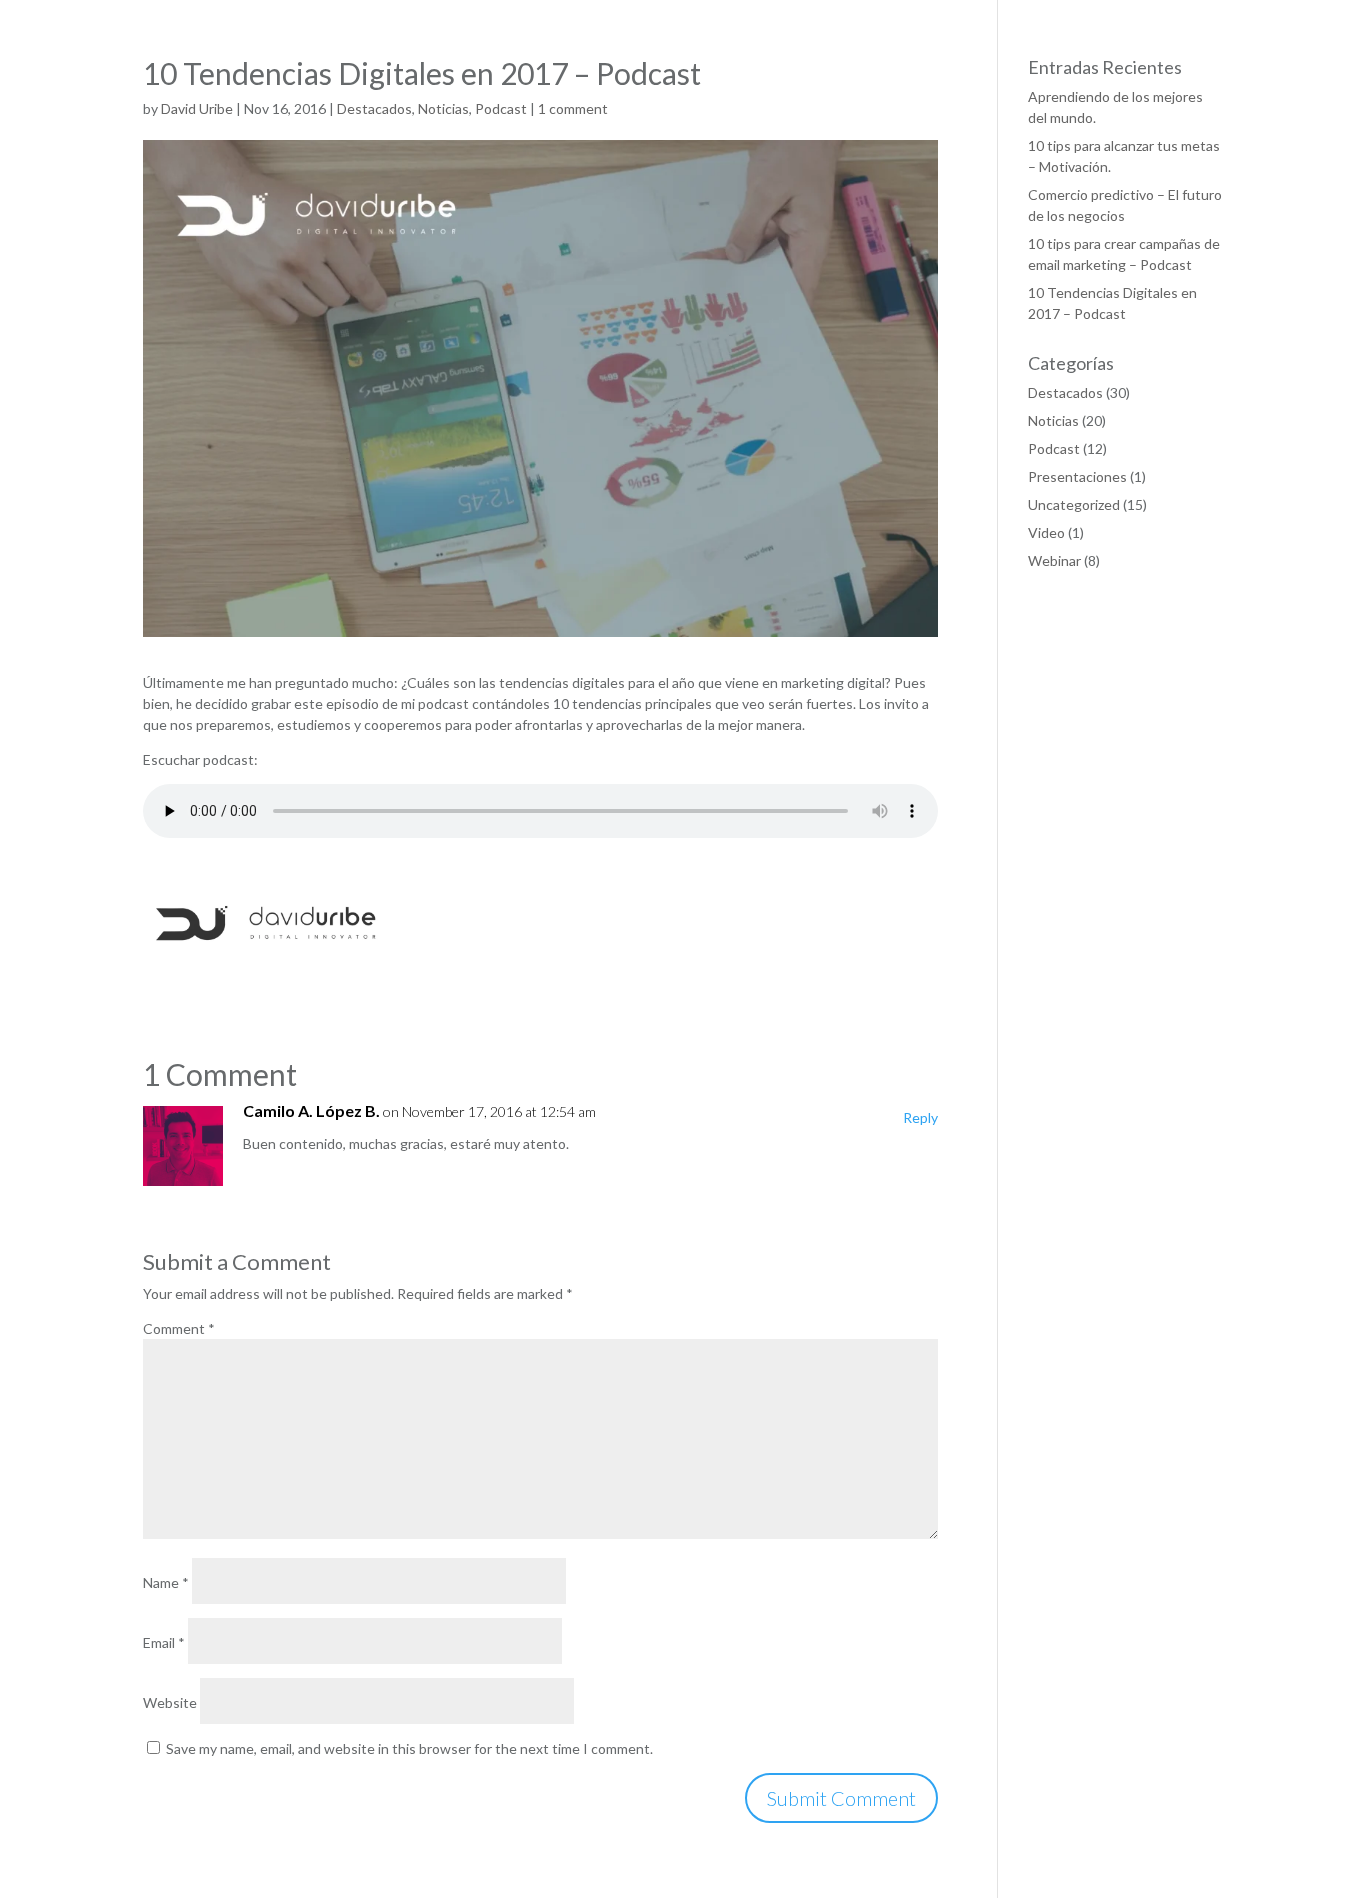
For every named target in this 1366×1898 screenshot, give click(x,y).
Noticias (1121, 70)
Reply (920, 1117)
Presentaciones (1077, 476)
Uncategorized (1074, 504)
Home (763, 70)
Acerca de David (856, 70)
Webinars (1040, 70)
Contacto (1263, 70)
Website (170, 1702)
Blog (1189, 70)
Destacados (1065, 392)
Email (164, 1642)
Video (1046, 532)
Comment (179, 1328)
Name (166, 1582)
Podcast (958, 70)
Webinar (1054, 560)
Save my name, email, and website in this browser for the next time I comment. (409, 1748)
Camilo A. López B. (311, 1110)
